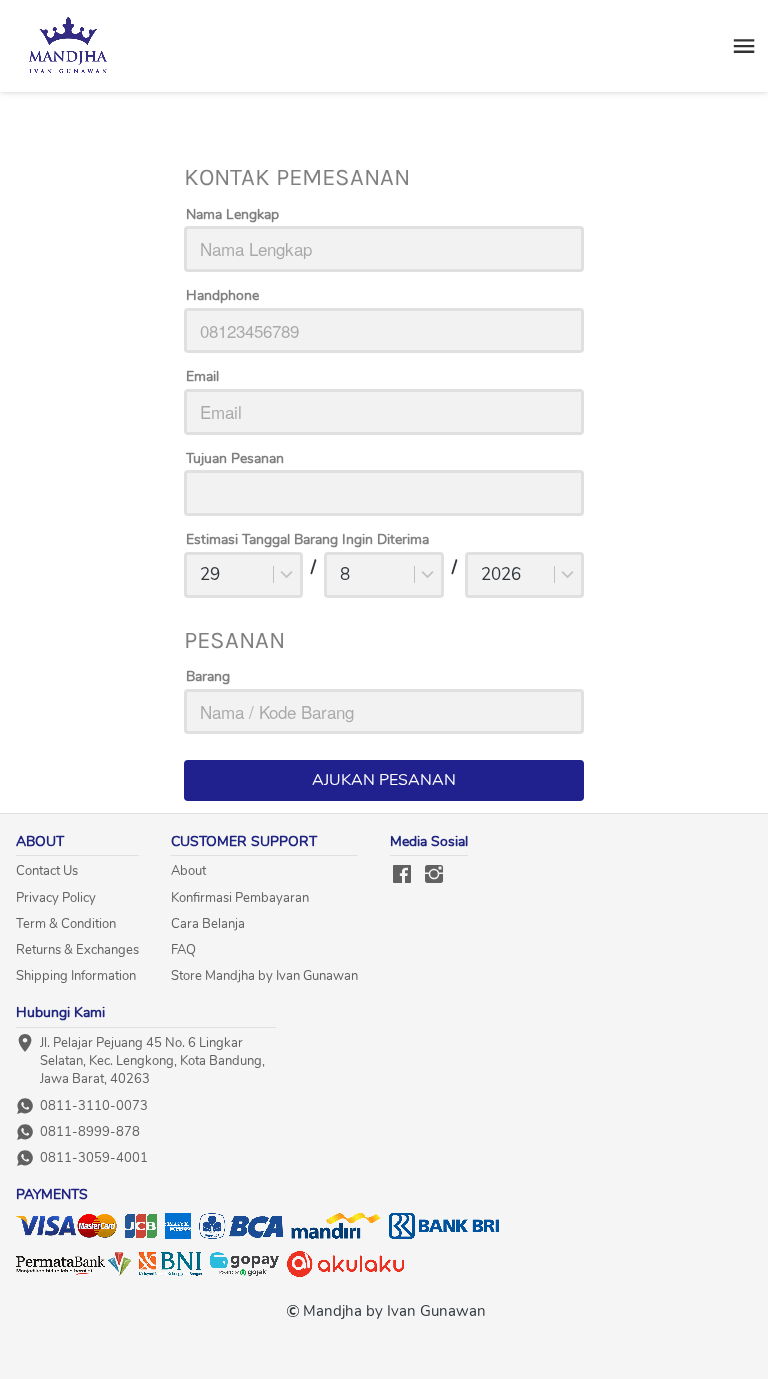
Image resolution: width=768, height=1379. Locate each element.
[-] (402, 875)
